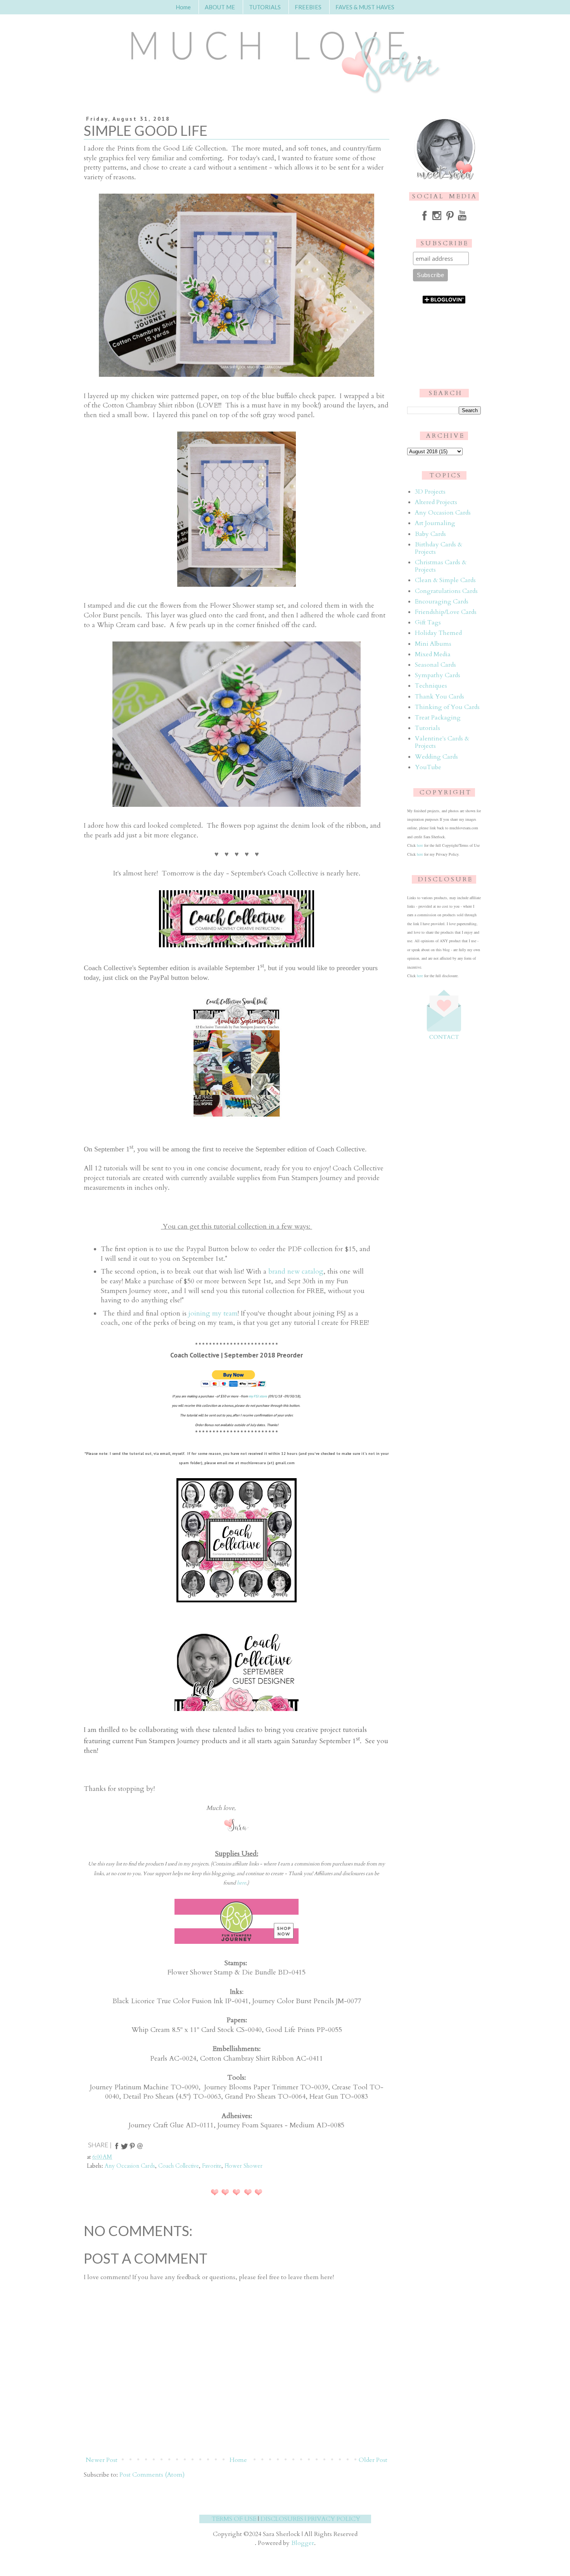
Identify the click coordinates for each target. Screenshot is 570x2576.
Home (183, 7)
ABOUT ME (220, 7)
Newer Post (102, 2460)
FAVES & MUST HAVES (365, 7)
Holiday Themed (438, 633)
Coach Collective (179, 2166)
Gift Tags (428, 622)
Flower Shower (244, 2166)
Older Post (373, 2460)
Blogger (303, 2543)
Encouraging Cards (442, 602)
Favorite (212, 2166)
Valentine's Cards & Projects (442, 742)
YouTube (428, 767)
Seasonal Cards (435, 665)
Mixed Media (433, 654)
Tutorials (427, 728)
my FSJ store (258, 1396)
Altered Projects (436, 502)
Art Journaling (435, 523)
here (242, 1883)
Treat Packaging (438, 718)
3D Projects (430, 492)
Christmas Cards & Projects (441, 566)
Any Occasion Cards (130, 2166)
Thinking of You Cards (447, 707)
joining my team (213, 1313)
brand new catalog (296, 1272)
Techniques (431, 686)
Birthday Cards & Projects (439, 548)
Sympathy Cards (438, 675)
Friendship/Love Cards (446, 612)
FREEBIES (308, 7)
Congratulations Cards (446, 591)
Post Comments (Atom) (152, 2475)
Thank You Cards (440, 697)
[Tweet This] (124, 2148)
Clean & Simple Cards (445, 580)
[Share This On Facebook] (117, 2148)
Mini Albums (433, 644)
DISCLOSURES (282, 2519)
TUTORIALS (265, 7)
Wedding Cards (436, 757)
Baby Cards (430, 534)
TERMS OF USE (234, 2519)
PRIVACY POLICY (334, 2519)
